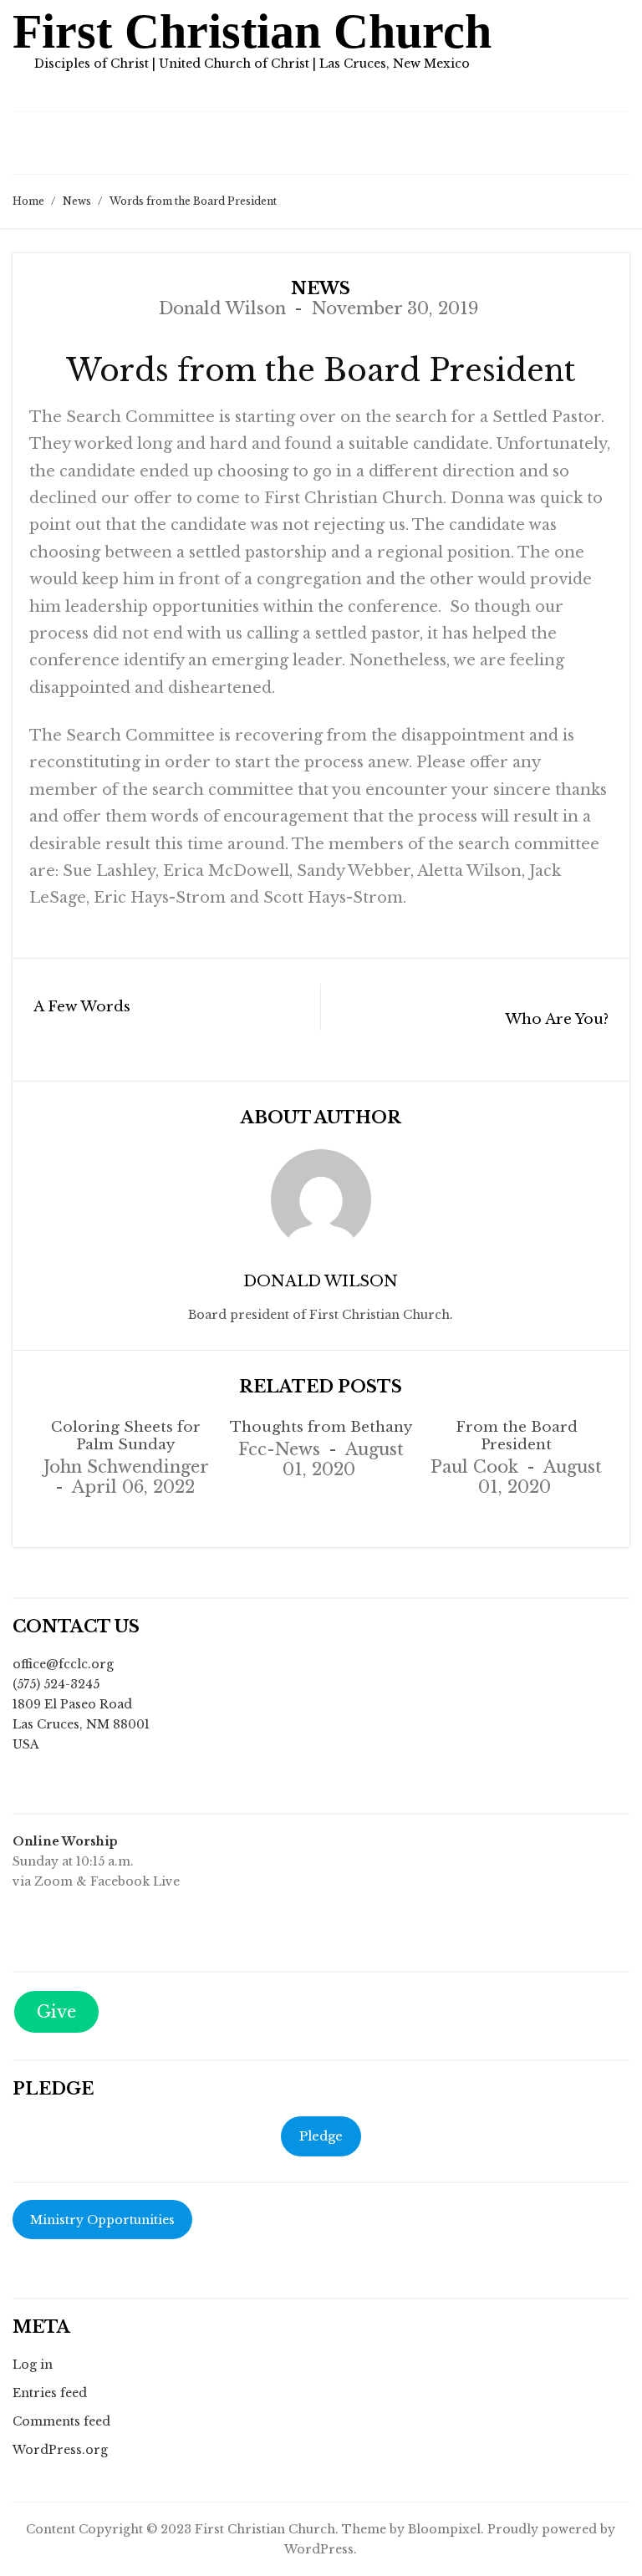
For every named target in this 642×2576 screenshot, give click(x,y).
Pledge (321, 2136)
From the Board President (517, 1436)
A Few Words (82, 1007)
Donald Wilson (222, 308)
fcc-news (279, 1449)
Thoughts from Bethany (321, 1427)
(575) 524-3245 (56, 1684)
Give (56, 2012)
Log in (33, 2365)
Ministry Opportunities (102, 2220)
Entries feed (50, 2393)
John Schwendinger (126, 1467)
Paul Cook (474, 1467)
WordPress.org (60, 2450)
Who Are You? (557, 1019)
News (77, 201)
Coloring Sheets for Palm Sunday (126, 1436)
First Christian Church (252, 31)
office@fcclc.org (63, 1664)
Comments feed (61, 2421)
